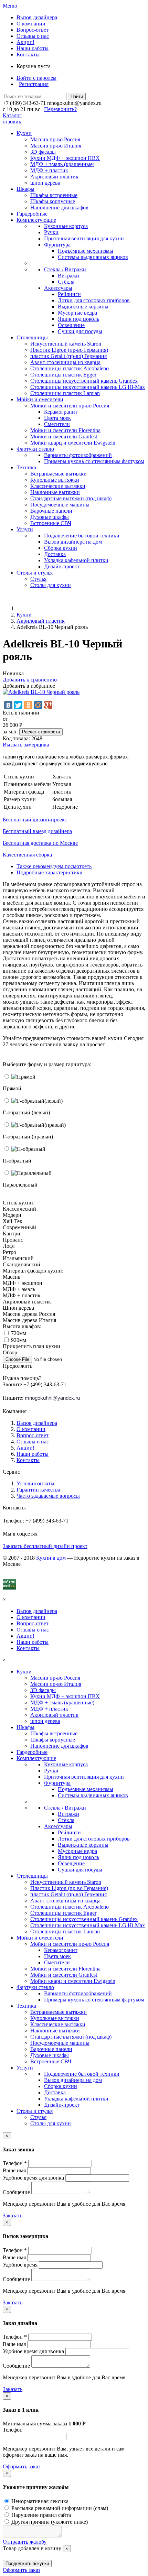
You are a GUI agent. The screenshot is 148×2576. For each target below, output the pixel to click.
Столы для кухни (51, 585)
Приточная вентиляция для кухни (84, 238)
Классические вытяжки (58, 486)
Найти (77, 96)
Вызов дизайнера (37, 17)
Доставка (55, 554)
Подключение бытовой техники (82, 536)
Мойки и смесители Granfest (64, 436)
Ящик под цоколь (78, 319)
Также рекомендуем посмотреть (54, 866)
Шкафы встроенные (54, 195)
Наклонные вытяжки (55, 492)
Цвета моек (57, 418)
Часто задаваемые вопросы (48, 1496)
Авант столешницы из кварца (65, 362)
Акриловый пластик (54, 177)
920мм (18, 1340)
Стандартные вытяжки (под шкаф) (71, 498)
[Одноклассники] (28, 705)
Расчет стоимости (41, 732)
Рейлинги (69, 294)
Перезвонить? (60, 109)
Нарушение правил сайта (40, 2515)
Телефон (13, 2430)
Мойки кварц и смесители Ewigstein (73, 443)
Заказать (13, 2215)
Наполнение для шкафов (59, 208)
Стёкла (66, 282)
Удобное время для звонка (33, 2178)
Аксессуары (58, 288)
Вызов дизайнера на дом (73, 542)
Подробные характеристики (50, 872)
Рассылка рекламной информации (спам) (59, 2508)
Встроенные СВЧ (51, 523)
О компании (31, 24)
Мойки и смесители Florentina (65, 430)
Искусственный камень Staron (66, 344)
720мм (18, 1333)
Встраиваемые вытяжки (59, 474)
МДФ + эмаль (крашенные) (62, 164)
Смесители (57, 424)
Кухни (24, 615)
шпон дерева (45, 183)
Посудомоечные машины (60, 505)
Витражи (68, 276)
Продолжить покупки (27, 2563)
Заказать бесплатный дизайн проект (45, 1546)
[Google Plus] (48, 705)
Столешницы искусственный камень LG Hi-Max (88, 387)
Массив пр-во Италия (56, 146)
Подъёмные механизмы (86, 251)
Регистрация (34, 84)
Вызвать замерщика (26, 745)
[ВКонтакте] (8, 705)
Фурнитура (57, 245)
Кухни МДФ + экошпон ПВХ (65, 158)
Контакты (28, 54)
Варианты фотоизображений (78, 455)
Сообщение (16, 2192)
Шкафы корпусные (53, 201)
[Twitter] (18, 705)
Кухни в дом (51, 1558)
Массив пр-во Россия (55, 139)
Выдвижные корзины (83, 307)
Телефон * (15, 2163)
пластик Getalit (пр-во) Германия (68, 356)
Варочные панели (51, 511)
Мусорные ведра (77, 313)
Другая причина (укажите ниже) (49, 2522)
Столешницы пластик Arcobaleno (70, 368)
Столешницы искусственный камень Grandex (84, 381)
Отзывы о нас (33, 36)
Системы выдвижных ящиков (93, 257)
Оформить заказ (22, 2466)
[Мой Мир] (38, 705)
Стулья (38, 579)
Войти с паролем (36, 78)
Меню (10, 6)
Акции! (25, 42)
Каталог (12, 115)
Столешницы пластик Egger (63, 375)
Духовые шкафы (50, 517)
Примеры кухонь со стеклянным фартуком (94, 461)
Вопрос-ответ (33, 30)
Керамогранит (61, 412)
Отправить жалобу (25, 2542)
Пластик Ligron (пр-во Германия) (69, 350)
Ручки (51, 232)
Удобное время (20, 2265)
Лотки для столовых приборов (94, 300)
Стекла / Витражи (65, 269)
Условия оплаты (35, 1483)
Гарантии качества (38, 1490)
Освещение (71, 325)
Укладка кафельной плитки (76, 560)
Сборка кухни (61, 548)
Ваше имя (14, 2170)
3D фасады (43, 152)
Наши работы (33, 48)
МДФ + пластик (49, 170)
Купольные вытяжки (55, 480)
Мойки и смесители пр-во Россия (70, 406)
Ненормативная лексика (39, 2501)
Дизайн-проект (62, 566)
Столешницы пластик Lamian (65, 393)
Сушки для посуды (80, 331)
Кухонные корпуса (66, 226)
